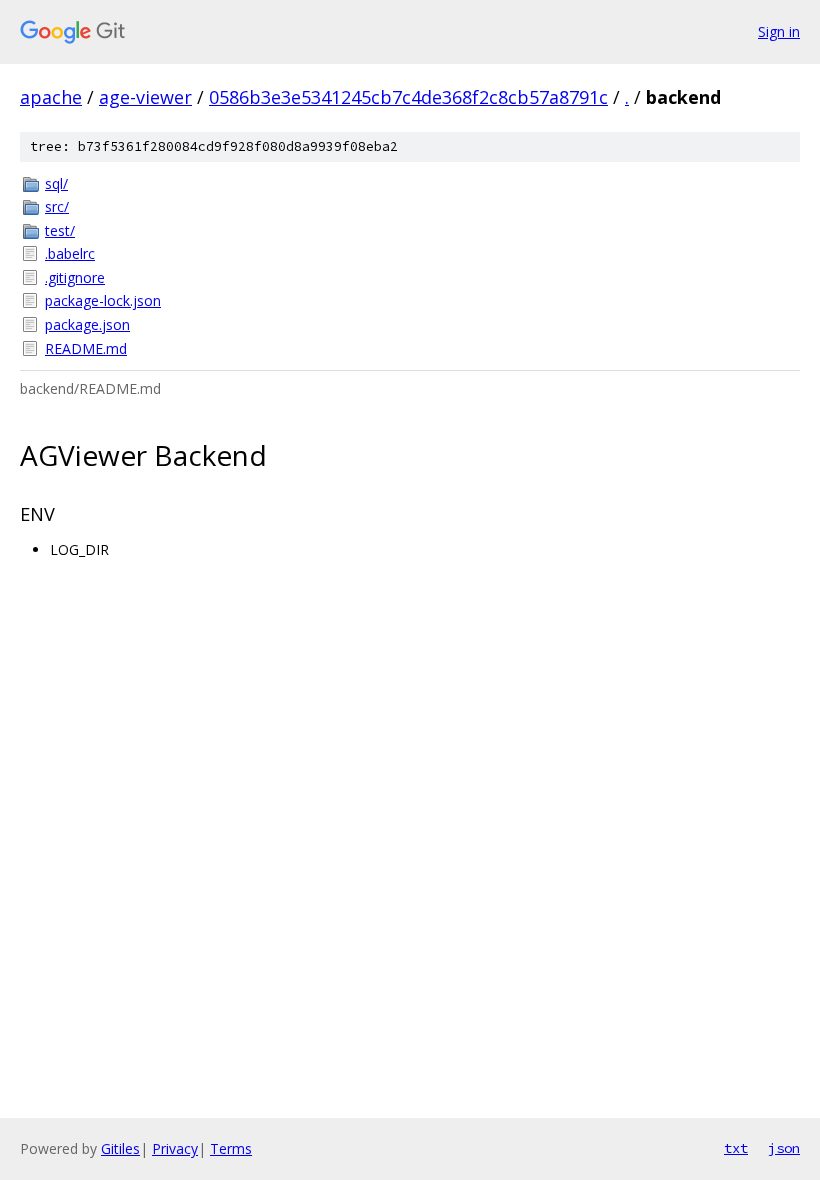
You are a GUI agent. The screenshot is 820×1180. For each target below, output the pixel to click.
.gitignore (75, 277)
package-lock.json (103, 300)
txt (736, 1148)
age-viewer (145, 97)
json (784, 1148)
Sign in (779, 31)
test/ (60, 230)
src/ (57, 206)
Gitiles (120, 1148)
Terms (231, 1148)
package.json (87, 324)
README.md (86, 348)
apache (51, 97)
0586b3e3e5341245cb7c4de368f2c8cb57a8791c (408, 97)
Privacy (175, 1148)
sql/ (56, 183)
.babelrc (70, 253)
